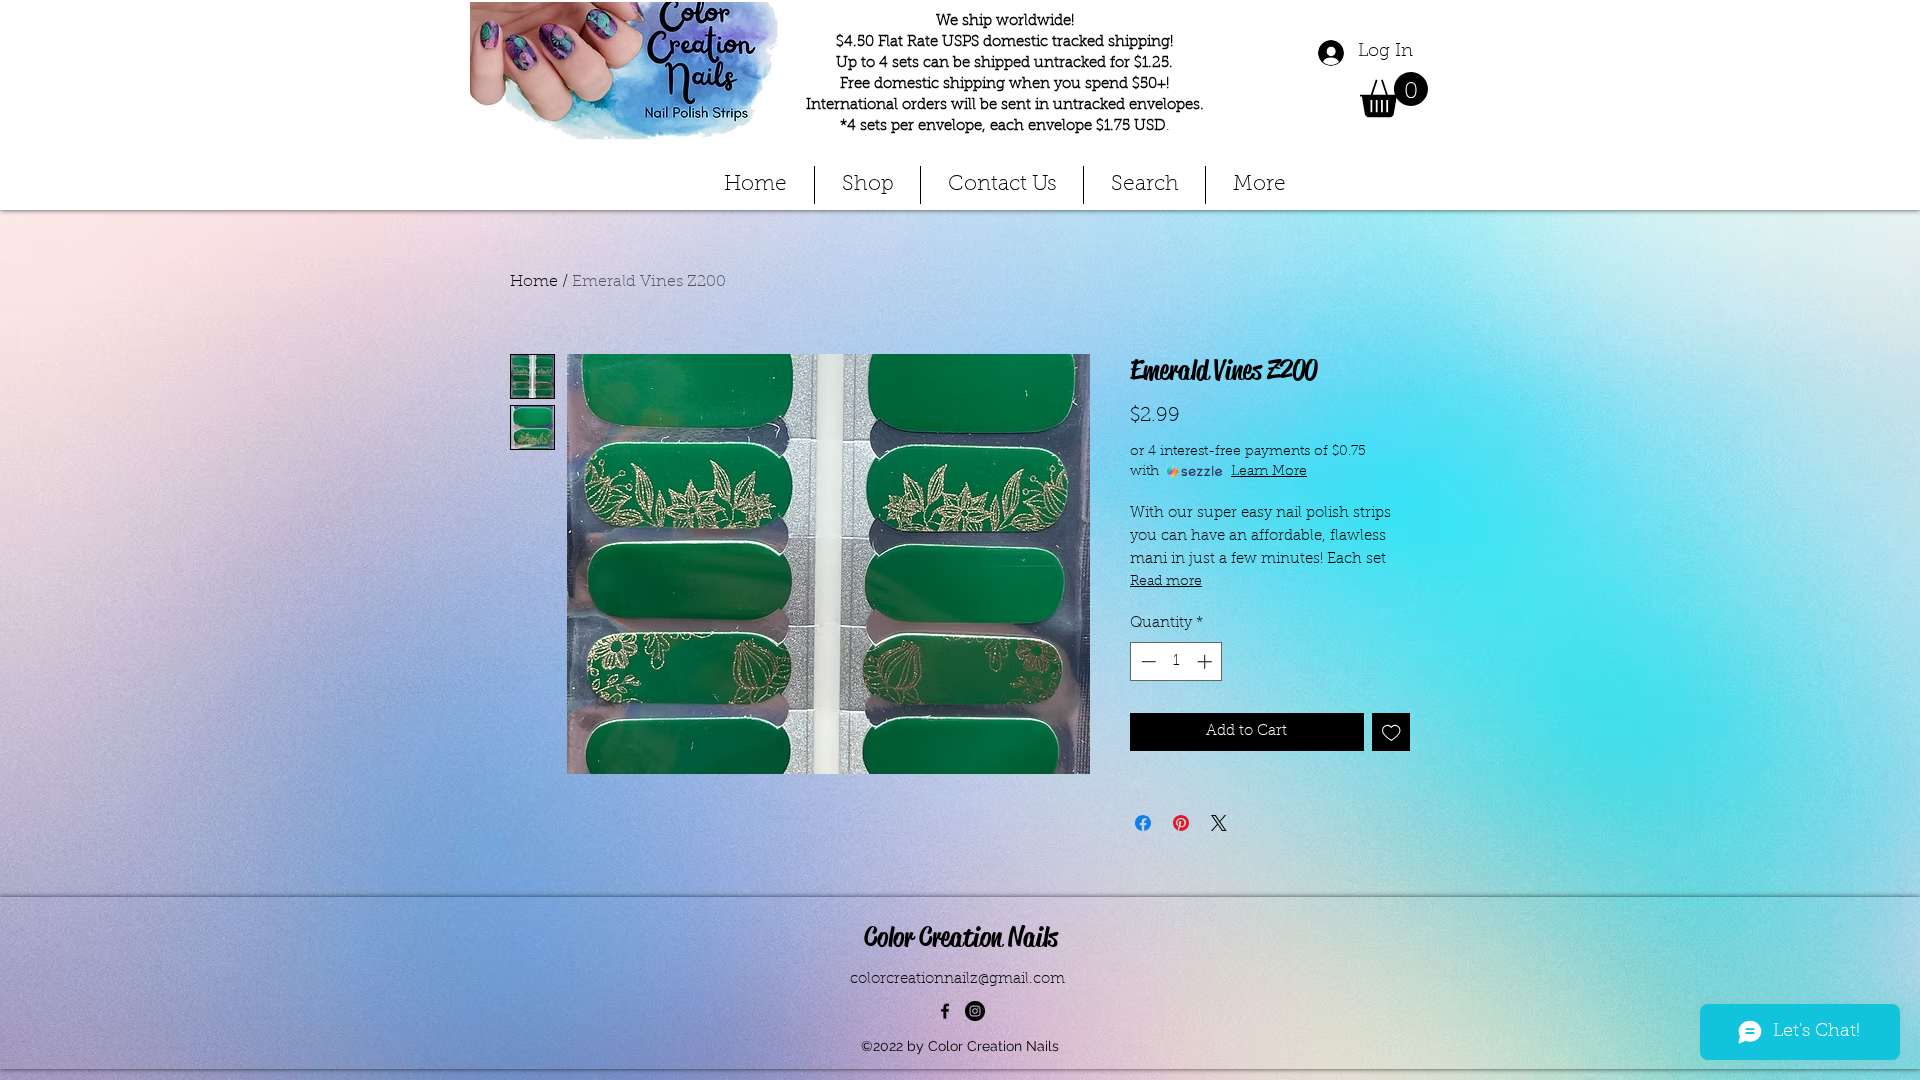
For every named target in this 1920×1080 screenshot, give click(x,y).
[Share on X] (1219, 823)
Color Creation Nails (961, 937)
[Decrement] (1146, 661)
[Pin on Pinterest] (1181, 823)
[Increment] (1206, 661)
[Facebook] (945, 1011)
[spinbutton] (1176, 661)
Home (534, 282)
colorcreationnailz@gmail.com (957, 979)
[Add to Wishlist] (1391, 732)
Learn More (1269, 472)
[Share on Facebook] (1143, 823)
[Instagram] (975, 1011)
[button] (1394, 94)
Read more (1166, 582)
